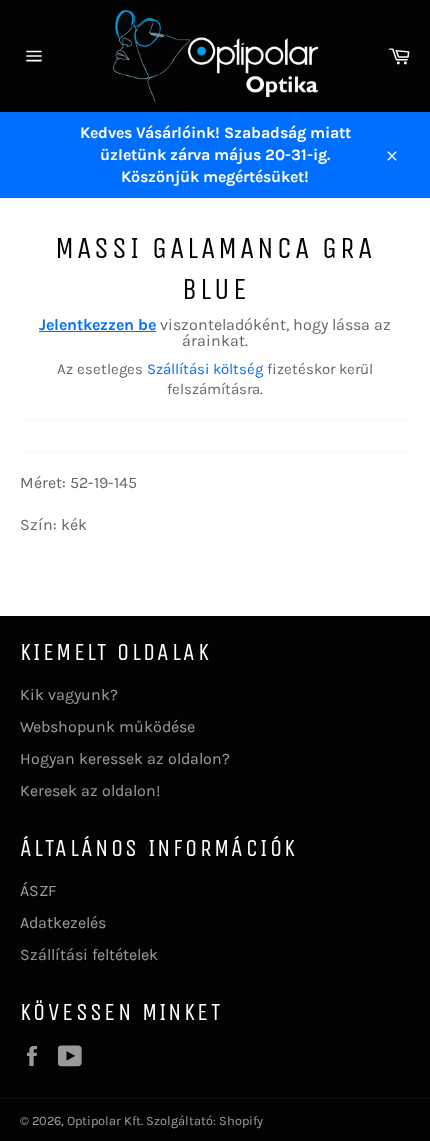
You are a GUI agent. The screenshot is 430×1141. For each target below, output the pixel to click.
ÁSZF (38, 890)
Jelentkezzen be (97, 324)
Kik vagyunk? (69, 694)
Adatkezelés (63, 922)
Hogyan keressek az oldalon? (125, 758)
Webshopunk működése (107, 726)
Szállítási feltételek (89, 954)
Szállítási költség (205, 369)
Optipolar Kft (104, 1120)
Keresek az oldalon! (90, 790)
